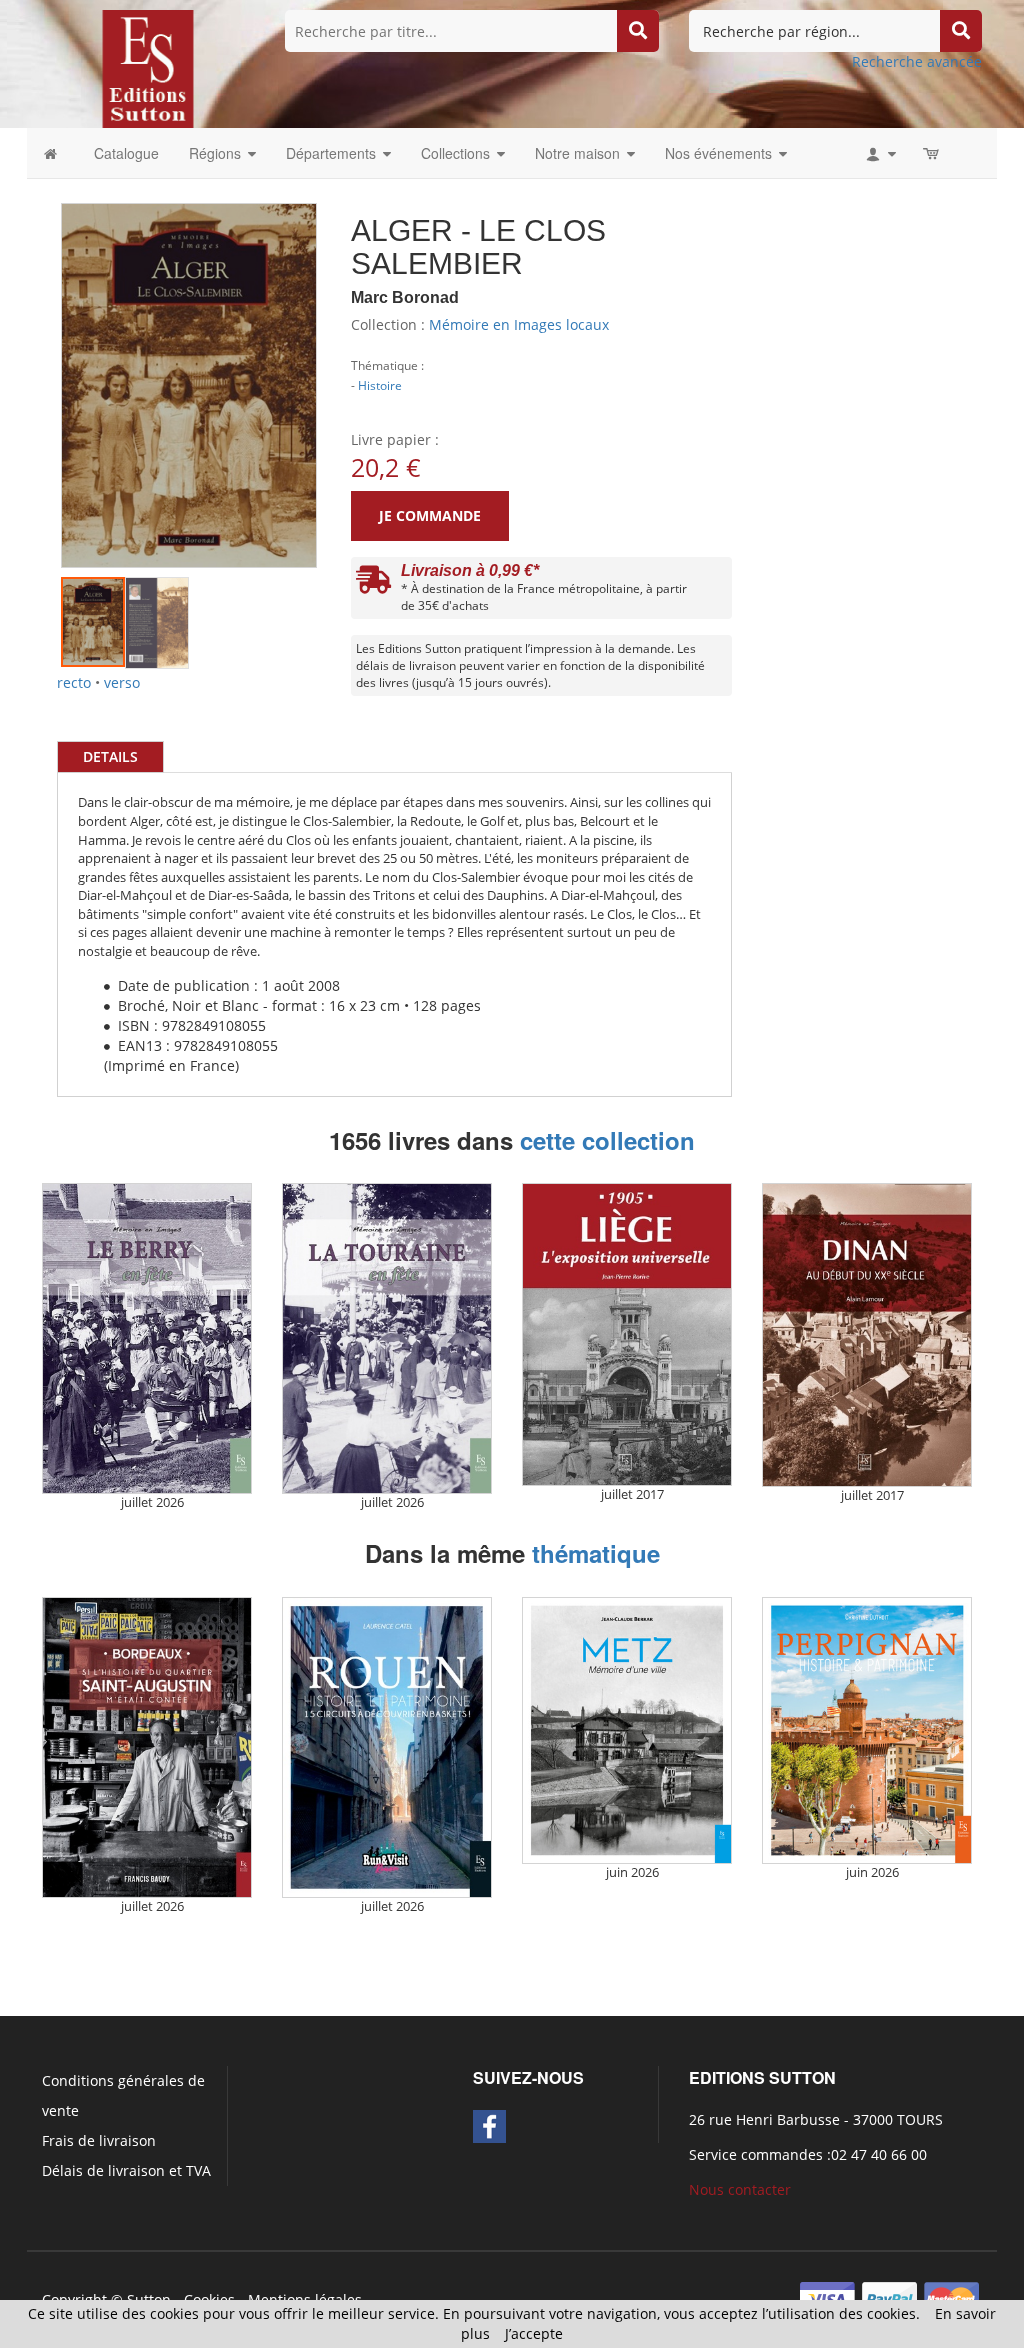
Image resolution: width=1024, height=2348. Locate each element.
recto (74, 682)
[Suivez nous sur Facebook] (489, 2126)
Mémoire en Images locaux (519, 324)
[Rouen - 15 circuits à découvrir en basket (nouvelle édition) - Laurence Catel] (387, 1747)
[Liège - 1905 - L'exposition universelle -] (627, 1334)
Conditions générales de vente (123, 2095)
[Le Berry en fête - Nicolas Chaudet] (147, 1338)
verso (122, 682)
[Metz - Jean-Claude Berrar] (627, 1730)
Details (110, 756)
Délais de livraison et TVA (126, 2170)
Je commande (430, 515)
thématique (596, 1553)
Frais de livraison (99, 2140)
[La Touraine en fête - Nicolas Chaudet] (387, 1338)
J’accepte (534, 2333)
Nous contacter (740, 2189)
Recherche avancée (917, 61)
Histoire (380, 385)
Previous (31, 361)
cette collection (607, 1140)
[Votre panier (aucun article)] (932, 153)
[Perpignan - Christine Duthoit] (867, 1730)
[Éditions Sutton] (148, 67)
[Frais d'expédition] (373, 584)
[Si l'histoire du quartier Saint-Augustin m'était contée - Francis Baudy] (147, 1747)
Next (347, 361)
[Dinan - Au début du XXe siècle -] (867, 1335)
